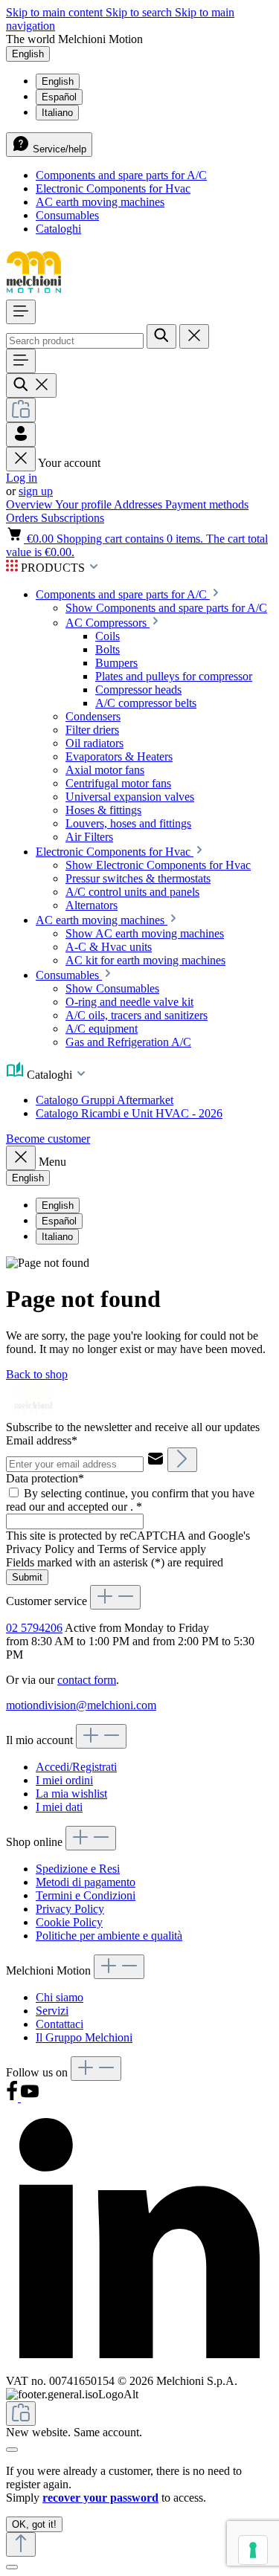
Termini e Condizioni (86, 1895)
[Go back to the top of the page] (21, 2544)
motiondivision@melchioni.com (81, 1705)
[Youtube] (30, 2098)
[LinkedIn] (139, 2367)
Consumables (67, 215)
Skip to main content (56, 12)
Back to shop (37, 1374)
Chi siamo (60, 1997)
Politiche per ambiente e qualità (109, 1936)
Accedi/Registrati (76, 1767)
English (58, 81)
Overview (31, 504)
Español (59, 97)
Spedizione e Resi (78, 1869)
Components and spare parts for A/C (121, 175)
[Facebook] (13, 2098)
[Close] (12, 2450)
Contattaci (60, 2024)
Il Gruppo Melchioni (84, 2037)
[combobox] (75, 341)
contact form (87, 1680)
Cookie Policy (69, 1922)
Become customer (48, 1139)
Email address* (42, 1440)
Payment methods (207, 504)
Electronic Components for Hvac (113, 188)
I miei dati (59, 1807)
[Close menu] (21, 459)
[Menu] (21, 312)
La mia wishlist (71, 1794)
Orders (23, 518)
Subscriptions (73, 518)
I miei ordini (64, 1780)
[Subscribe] (182, 1460)
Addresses (139, 504)
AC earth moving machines (100, 202)
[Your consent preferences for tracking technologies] (253, 2550)
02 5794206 (34, 1628)
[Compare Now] (21, 410)
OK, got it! (34, 2524)
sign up (36, 491)
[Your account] (21, 435)
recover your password (100, 2498)
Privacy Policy (70, 1909)
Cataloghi (58, 229)
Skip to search (140, 12)
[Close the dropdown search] (194, 336)
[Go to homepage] (34, 293)
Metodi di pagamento (86, 1882)
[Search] (161, 336)
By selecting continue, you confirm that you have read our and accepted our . (130, 1500)
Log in (22, 478)
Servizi (52, 2011)
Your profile (84, 504)
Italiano (57, 113)
